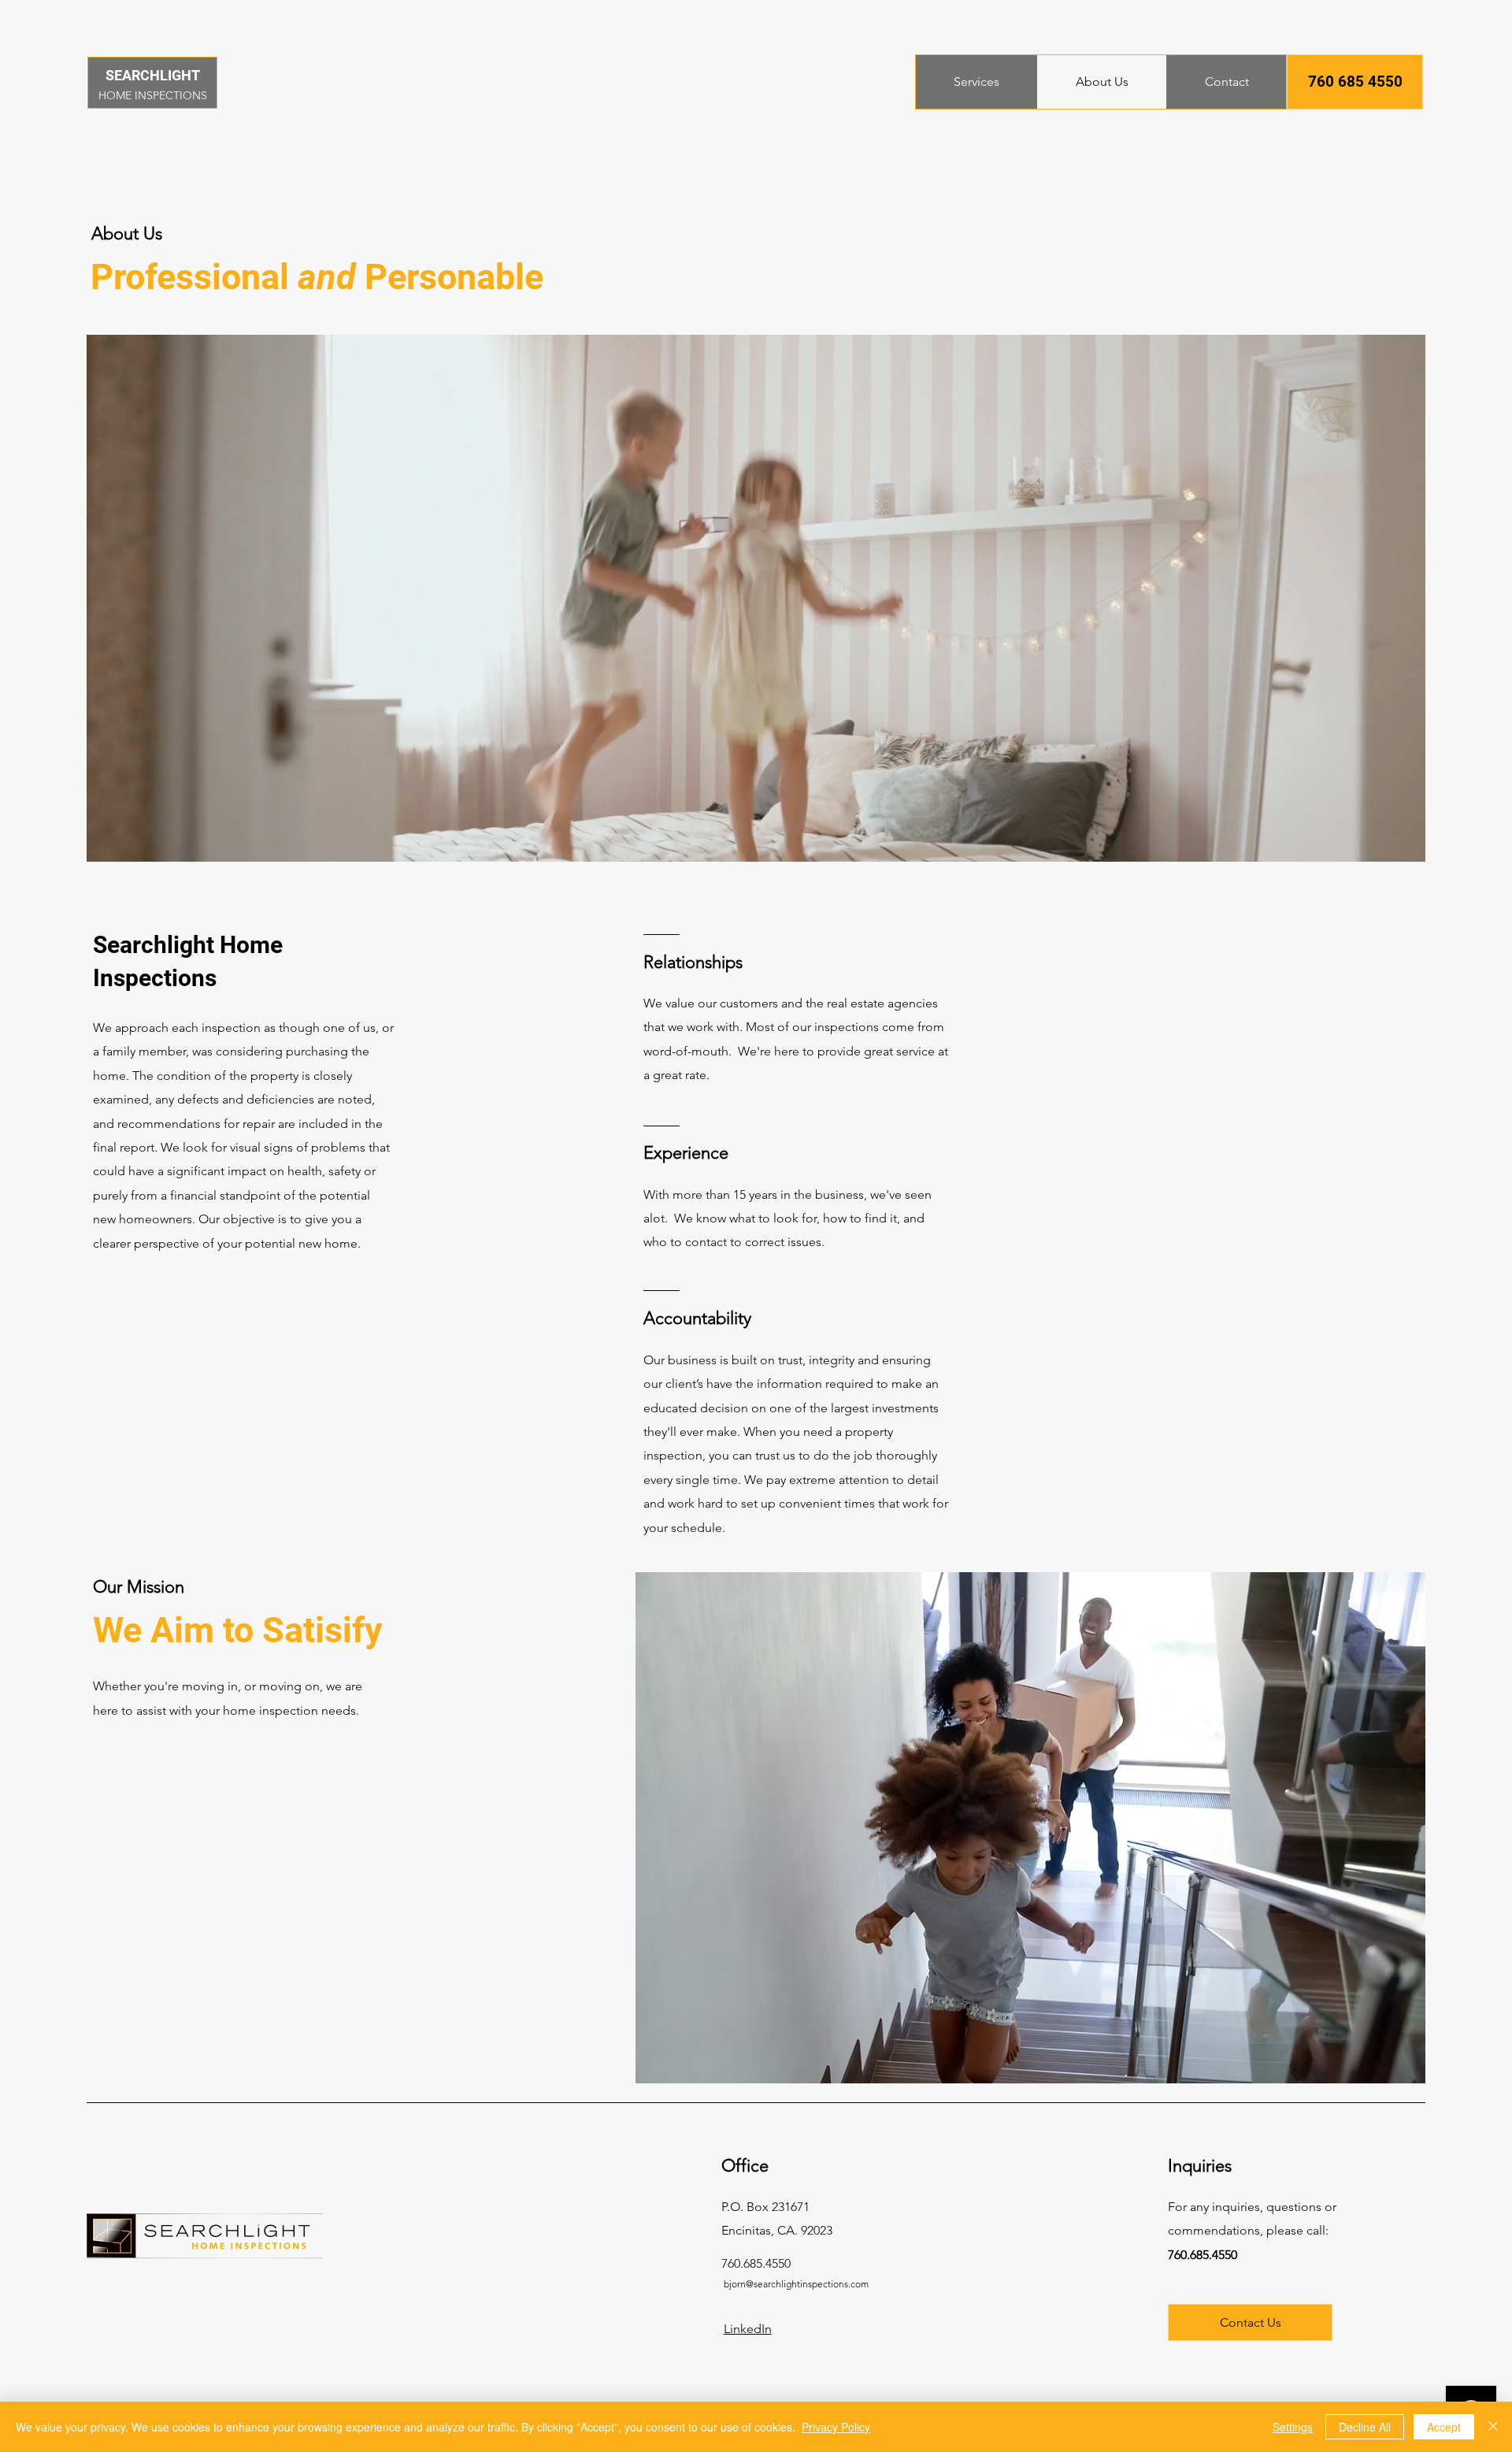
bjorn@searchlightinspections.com (796, 2284)
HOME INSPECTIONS (153, 95)
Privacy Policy (836, 2427)
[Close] (1493, 2427)
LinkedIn (748, 2329)
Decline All (1365, 2427)
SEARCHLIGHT (153, 75)
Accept (1444, 2427)
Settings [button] (1293, 2427)
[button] (1355, 82)
